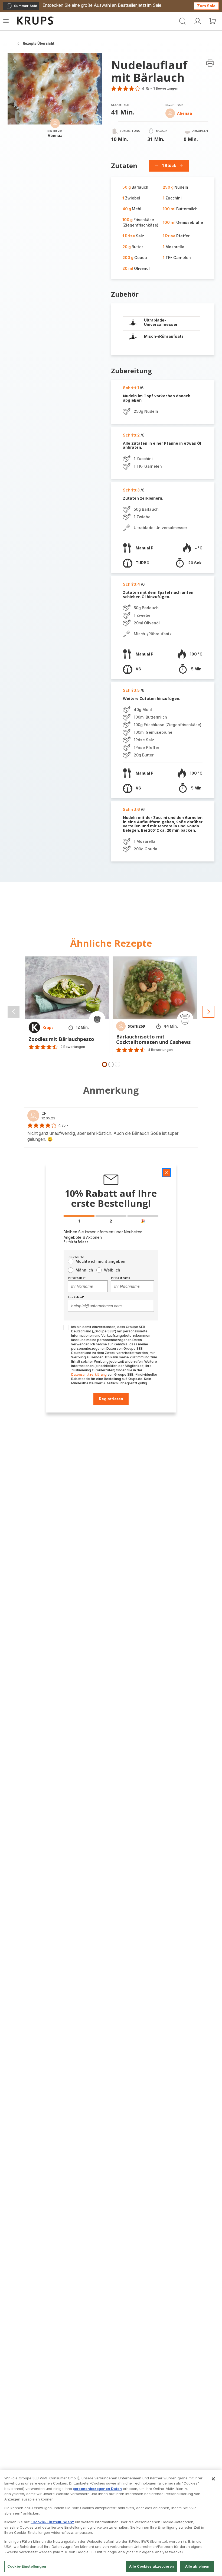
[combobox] (88, 1286)
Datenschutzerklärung (89, 1374)
